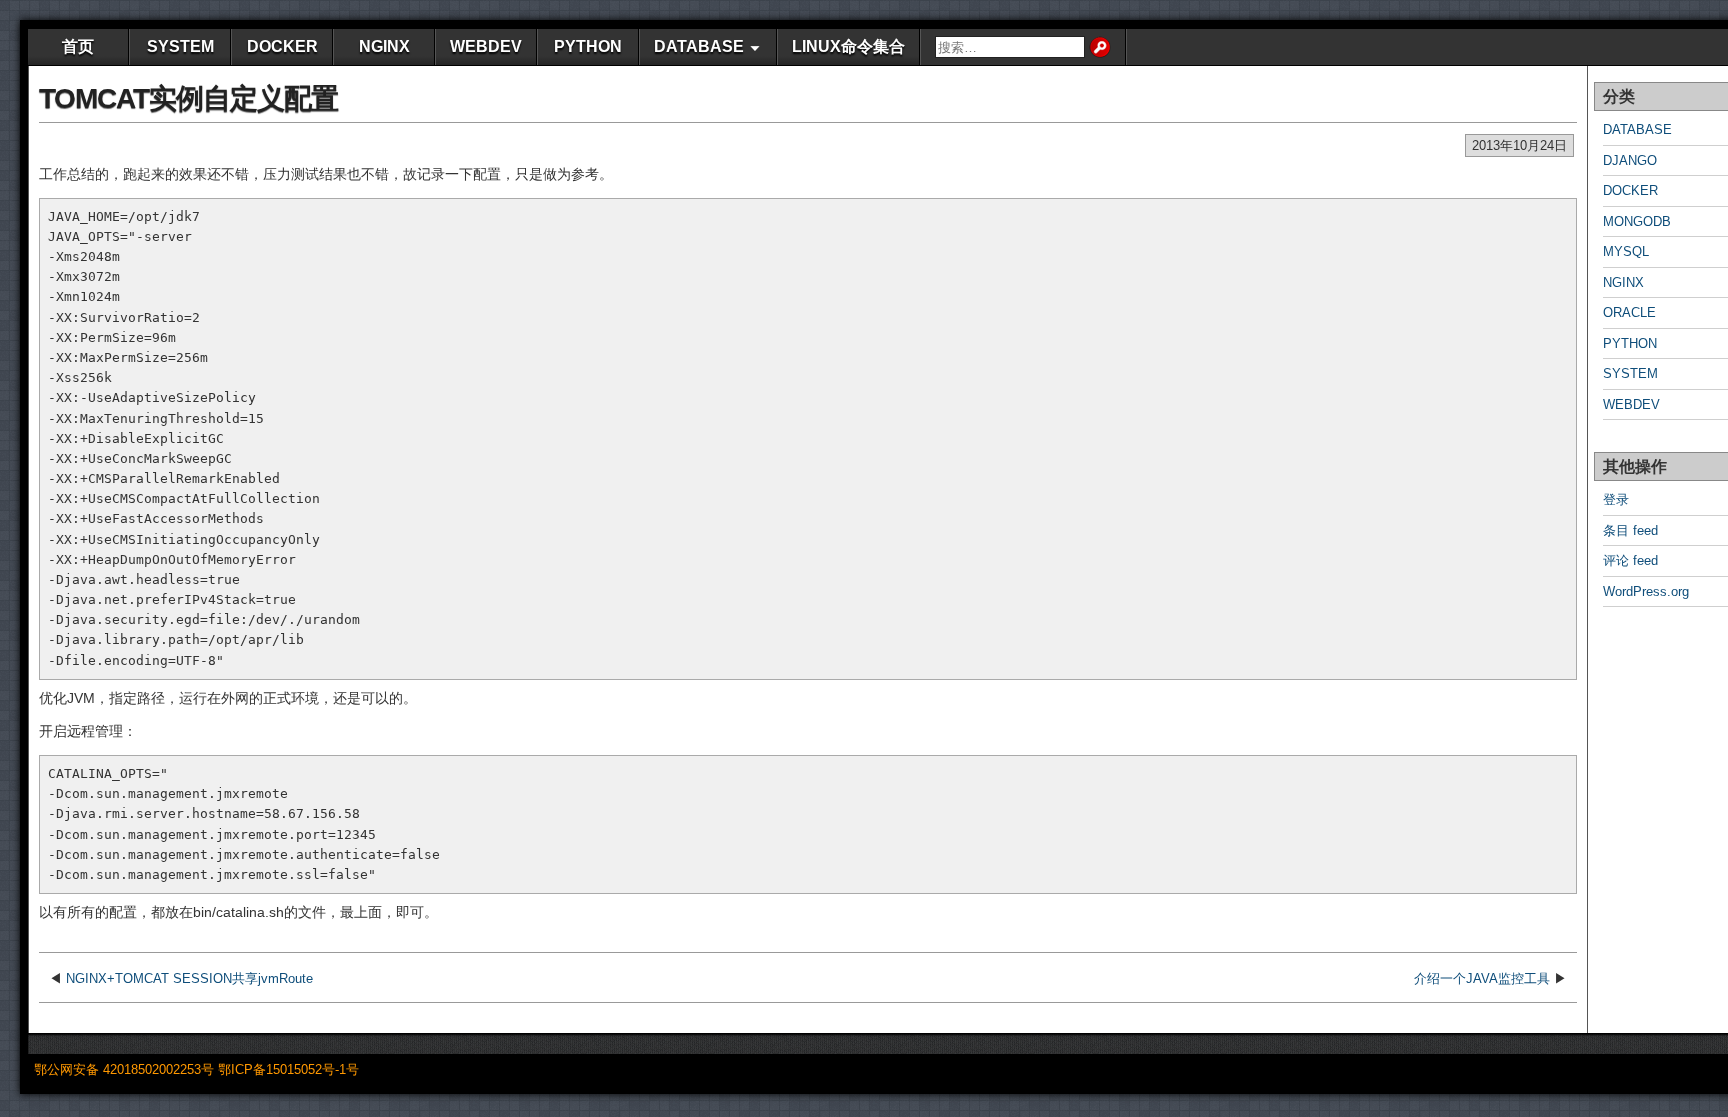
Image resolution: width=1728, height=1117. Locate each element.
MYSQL (1626, 251)
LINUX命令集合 (848, 46)
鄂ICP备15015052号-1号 (288, 1069)
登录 (1616, 499)
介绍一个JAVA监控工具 (1482, 978)
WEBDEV (486, 46)
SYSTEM (180, 46)
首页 (78, 46)
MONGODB (1637, 221)
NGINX (384, 46)
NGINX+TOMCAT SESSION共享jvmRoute (189, 978)
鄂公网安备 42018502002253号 (124, 1069)
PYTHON (588, 46)
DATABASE (699, 46)
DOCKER (282, 46)
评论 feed (1630, 560)
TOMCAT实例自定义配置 (188, 98)
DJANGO (1630, 160)
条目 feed (1630, 530)
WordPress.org (1646, 591)
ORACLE (1629, 312)
